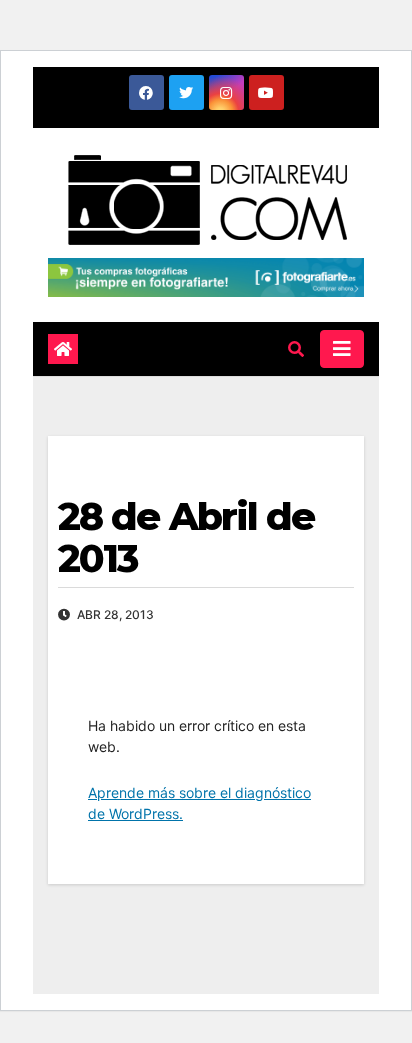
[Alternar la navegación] (342, 349)
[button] (296, 349)
